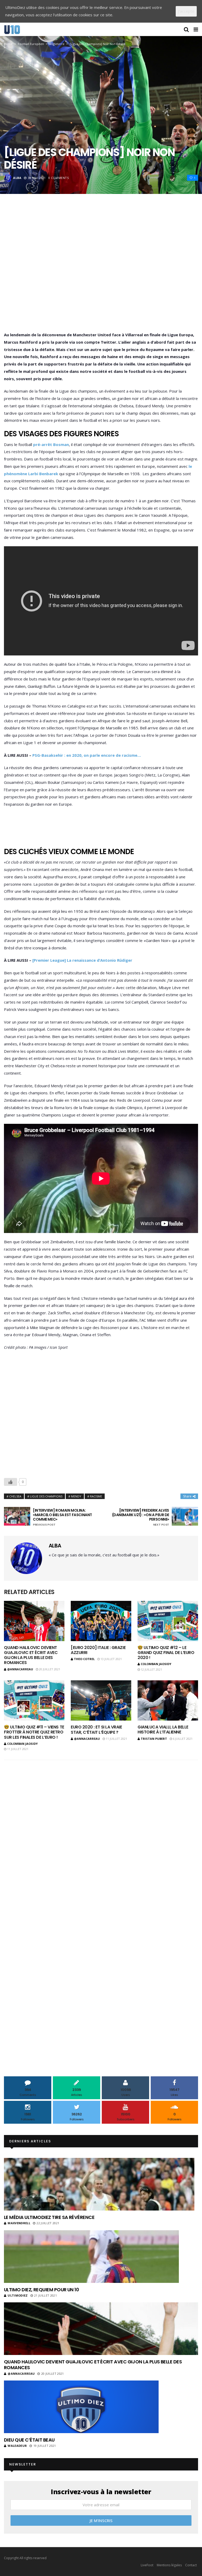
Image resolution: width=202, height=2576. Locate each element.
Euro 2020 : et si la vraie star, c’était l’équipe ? (96, 1730)
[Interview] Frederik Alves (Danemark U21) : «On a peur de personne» (141, 1517)
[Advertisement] (101, 270)
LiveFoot (147, 2565)
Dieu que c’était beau (29, 2440)
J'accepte (186, 11)
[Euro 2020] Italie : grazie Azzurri (98, 1650)
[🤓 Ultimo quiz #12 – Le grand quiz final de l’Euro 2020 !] (168, 1621)
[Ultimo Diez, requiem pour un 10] (91, 2257)
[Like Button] (11, 1482)
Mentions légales (169, 2565)
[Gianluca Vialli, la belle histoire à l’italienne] (168, 1700)
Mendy (76, 1496)
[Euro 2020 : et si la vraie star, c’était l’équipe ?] (101, 1700)
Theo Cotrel (84, 1659)
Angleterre (57, 44)
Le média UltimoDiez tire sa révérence (49, 2217)
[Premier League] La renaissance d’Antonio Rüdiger (82, 960)
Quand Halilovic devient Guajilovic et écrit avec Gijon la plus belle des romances (31, 1655)
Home (8, 44)
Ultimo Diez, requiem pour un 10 (41, 2290)
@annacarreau (20, 1669)
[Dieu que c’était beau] (81, 2407)
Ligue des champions (46, 1496)
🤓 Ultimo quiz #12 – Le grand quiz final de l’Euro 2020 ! (166, 1653)
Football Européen (31, 44)
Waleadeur (17, 2446)
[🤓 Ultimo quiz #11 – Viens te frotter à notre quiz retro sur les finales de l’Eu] (34, 1700)
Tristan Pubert (154, 1739)
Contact (191, 2565)
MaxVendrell (19, 2223)
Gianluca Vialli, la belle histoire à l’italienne (163, 1730)
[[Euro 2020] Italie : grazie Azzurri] (101, 1621)
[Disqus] (101, 1833)
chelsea (15, 1496)
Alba (17, 178)
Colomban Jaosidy (156, 1664)
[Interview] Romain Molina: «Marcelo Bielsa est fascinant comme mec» (62, 1517)
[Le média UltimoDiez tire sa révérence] (99, 2184)
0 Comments (59, 178)
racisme (96, 1496)
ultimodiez (18, 2295)
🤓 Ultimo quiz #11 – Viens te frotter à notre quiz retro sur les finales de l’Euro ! (34, 1732)
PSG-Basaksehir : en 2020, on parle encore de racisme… (87, 755)
